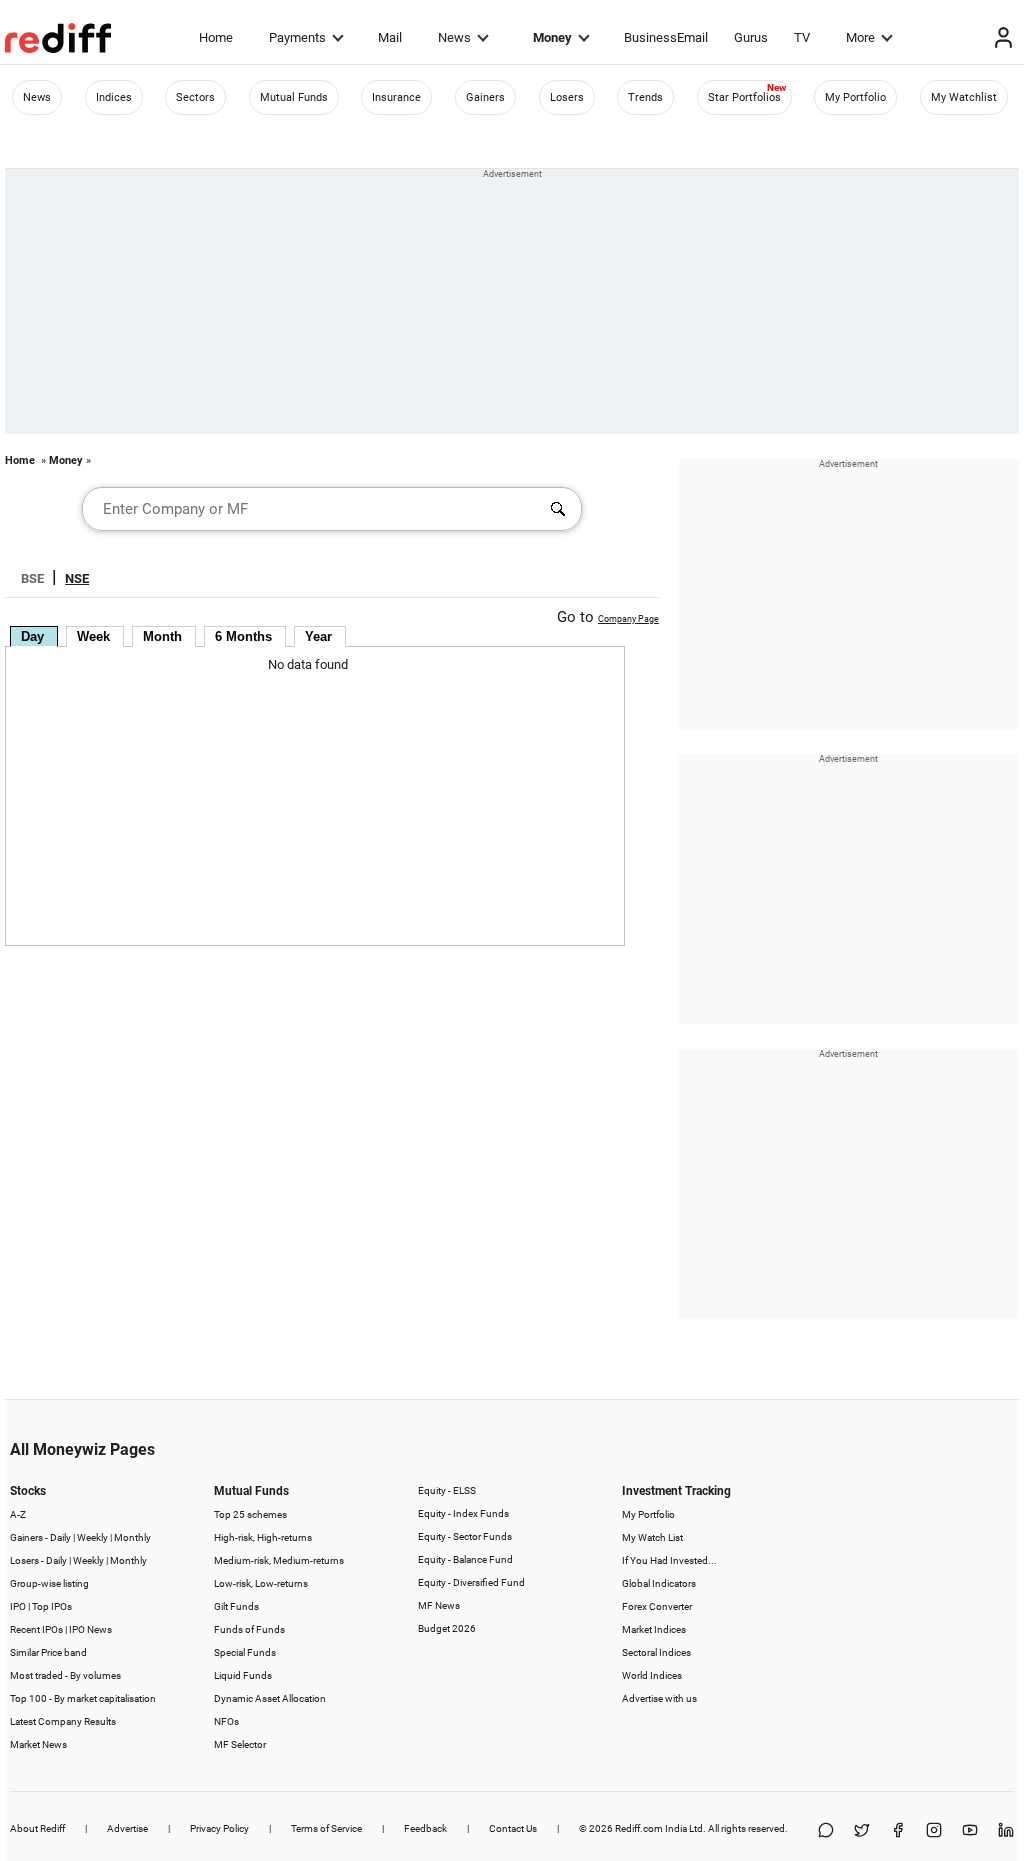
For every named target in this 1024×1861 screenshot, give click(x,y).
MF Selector (240, 1744)
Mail (390, 37)
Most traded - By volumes (65, 1675)
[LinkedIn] (1006, 1831)
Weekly (92, 1537)
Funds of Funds (249, 1629)
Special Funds (245, 1652)
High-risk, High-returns (263, 1537)
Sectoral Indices (656, 1652)
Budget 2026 (447, 1628)
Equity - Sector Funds (465, 1536)
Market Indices (654, 1629)
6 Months (243, 636)
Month (162, 636)
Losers (567, 97)
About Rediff (37, 1828)
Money (552, 37)
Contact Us (513, 1828)
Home (216, 37)
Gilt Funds (236, 1606)
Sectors (195, 97)
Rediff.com (639, 1828)
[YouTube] (970, 1831)
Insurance (396, 97)
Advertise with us (659, 1698)
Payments (297, 37)
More (860, 37)
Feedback (425, 1828)
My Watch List (652, 1537)
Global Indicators (659, 1583)
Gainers (485, 97)
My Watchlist (964, 97)
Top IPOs (52, 1606)
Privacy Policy (219, 1828)
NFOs (226, 1721)
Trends (645, 97)
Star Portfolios (744, 97)
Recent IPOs (36, 1629)
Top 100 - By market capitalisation (83, 1698)
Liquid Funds (243, 1675)
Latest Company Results (63, 1721)
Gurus (751, 37)
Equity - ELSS (447, 1490)
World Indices (652, 1675)
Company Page (628, 619)
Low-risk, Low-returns (261, 1583)
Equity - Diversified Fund (471, 1582)
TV (802, 37)
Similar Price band (48, 1652)
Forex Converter (657, 1606)
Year (318, 636)
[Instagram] (934, 1831)
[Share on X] (862, 1831)
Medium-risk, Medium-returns (279, 1560)
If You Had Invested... (669, 1560)
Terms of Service (326, 1828)
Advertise (127, 1828)
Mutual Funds (294, 97)
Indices (114, 97)
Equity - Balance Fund (465, 1559)
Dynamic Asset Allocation (270, 1698)
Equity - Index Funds (463, 1513)
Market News (38, 1744)
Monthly (132, 1537)
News (454, 37)
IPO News (90, 1629)
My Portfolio (855, 97)
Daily (60, 1537)
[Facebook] (898, 1831)
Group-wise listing (49, 1583)
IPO (18, 1606)
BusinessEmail (666, 37)
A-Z (18, 1514)
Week (93, 636)
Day (32, 636)
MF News (439, 1605)
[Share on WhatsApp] (826, 1831)
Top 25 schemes (250, 1514)
